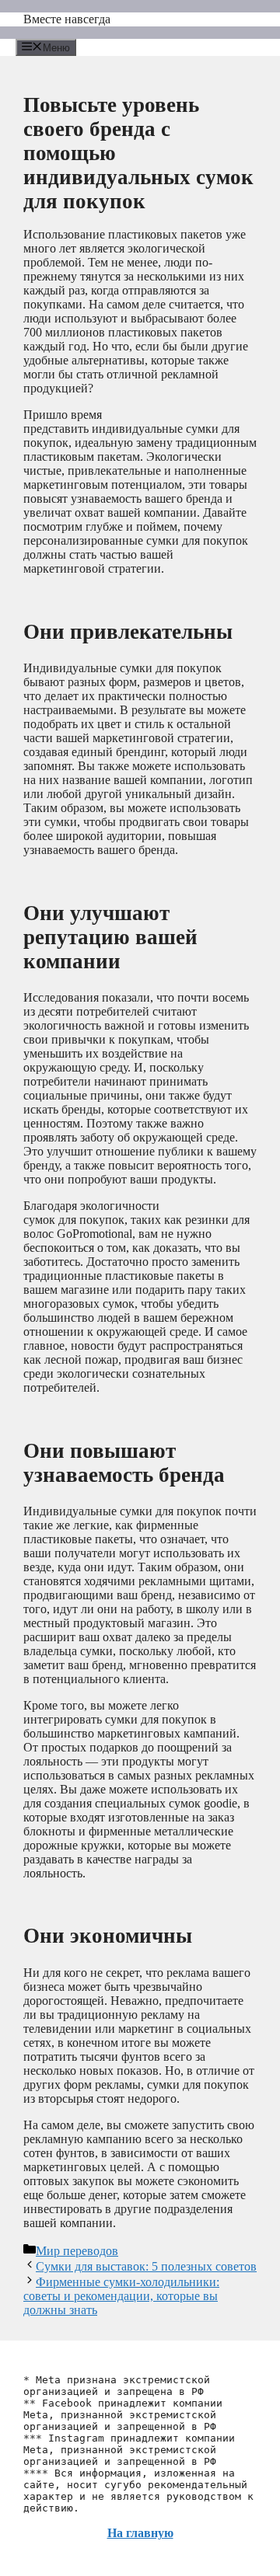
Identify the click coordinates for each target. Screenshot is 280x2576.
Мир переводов (77, 2251)
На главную (140, 2533)
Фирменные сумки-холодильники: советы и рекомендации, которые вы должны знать (121, 2296)
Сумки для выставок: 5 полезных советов (146, 2266)
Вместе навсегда (67, 19)
